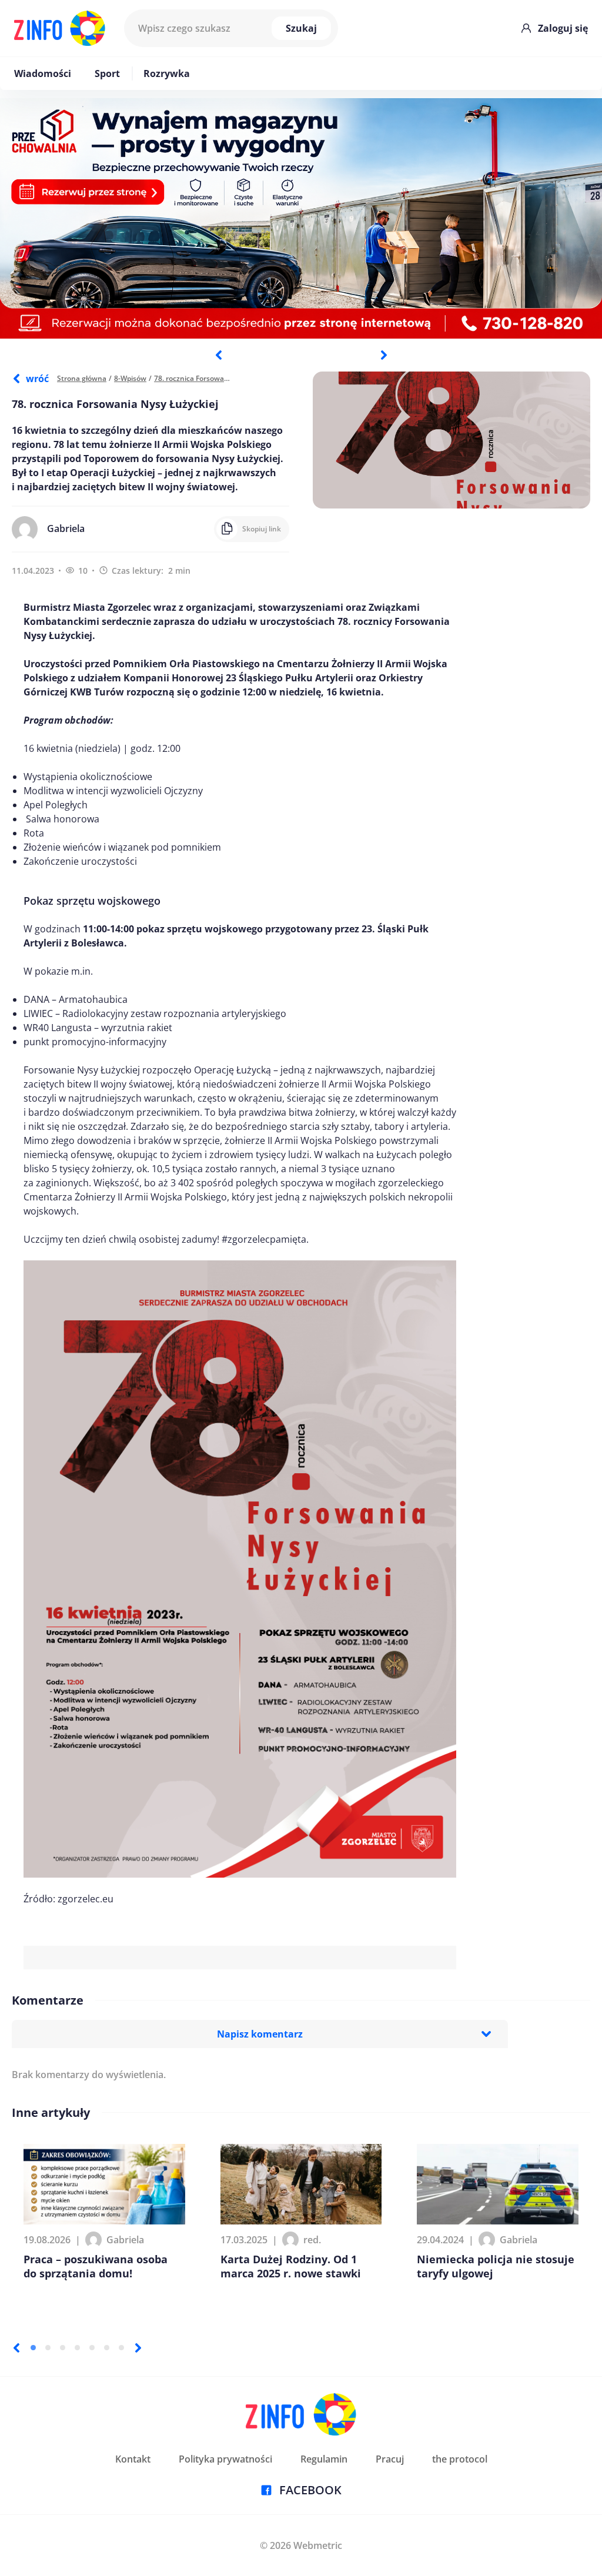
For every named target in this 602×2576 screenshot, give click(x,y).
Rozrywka (167, 73)
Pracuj (390, 2459)
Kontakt (133, 2459)
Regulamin (324, 2459)
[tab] (33, 2348)
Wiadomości (43, 73)
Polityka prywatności (225, 2459)
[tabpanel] (301, 218)
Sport (107, 73)
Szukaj (301, 28)
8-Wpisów (130, 378)
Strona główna (82, 378)
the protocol (460, 2459)
